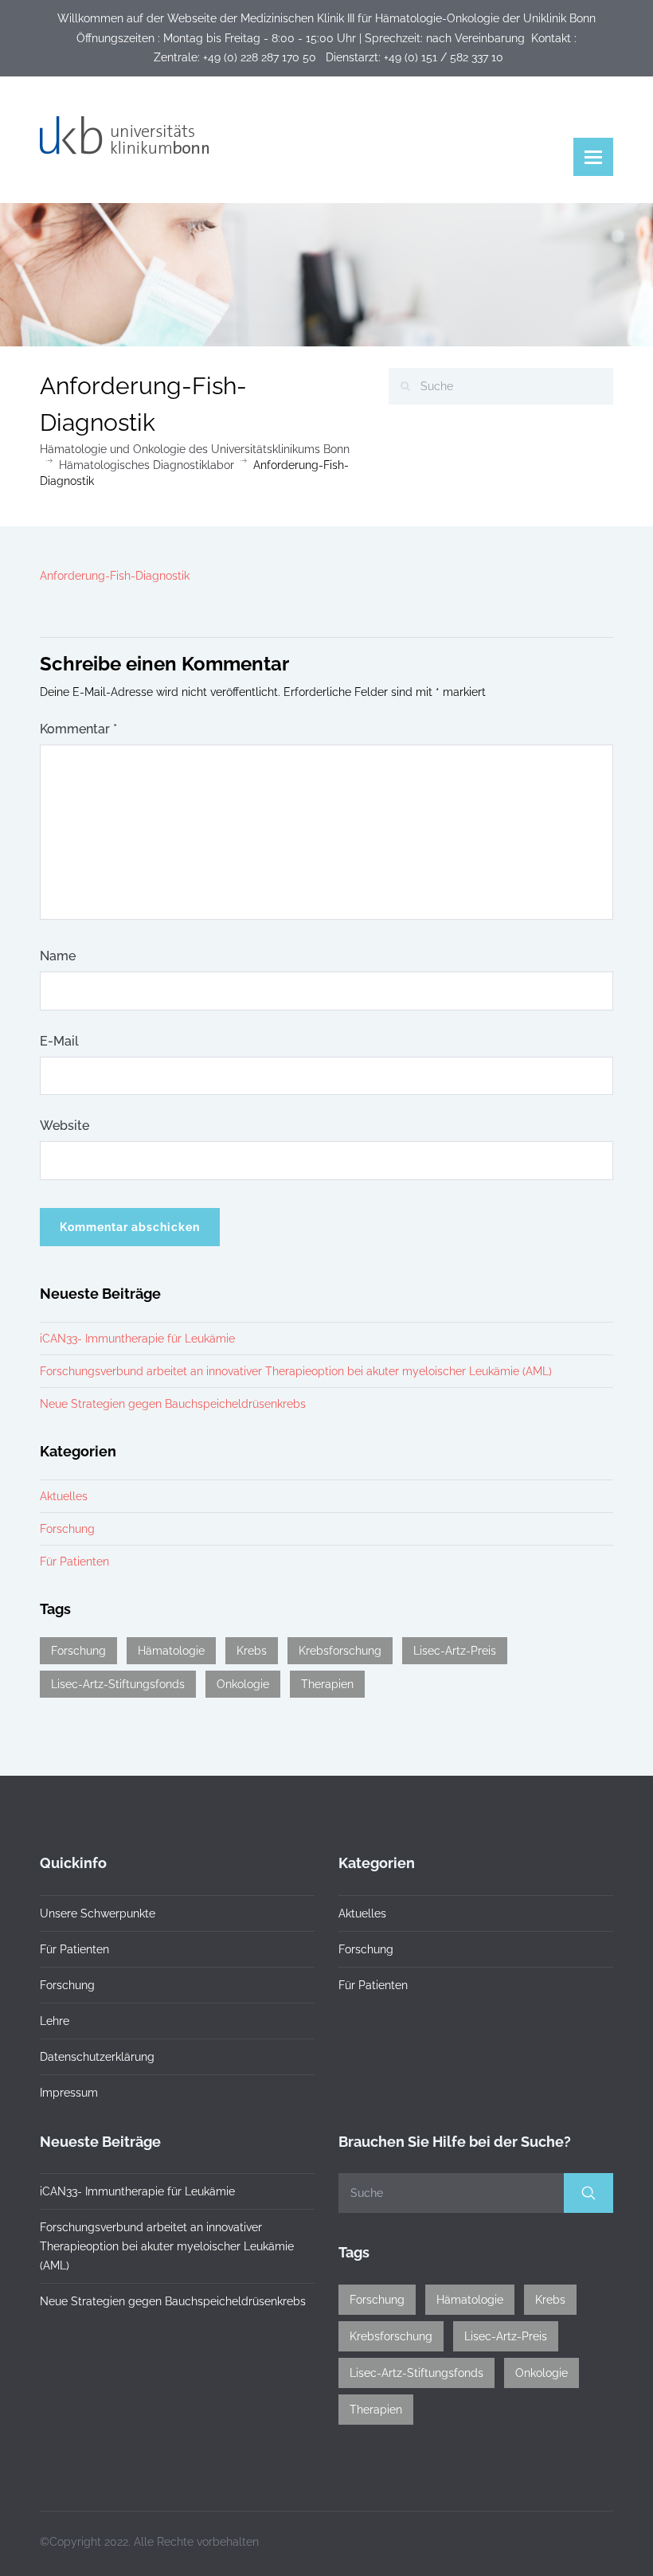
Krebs (252, 1651)
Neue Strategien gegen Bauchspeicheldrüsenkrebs (173, 1404)
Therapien (327, 1684)
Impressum (69, 2093)
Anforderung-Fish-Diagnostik (115, 576)
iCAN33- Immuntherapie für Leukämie (137, 1339)
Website (65, 1126)
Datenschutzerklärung (97, 2057)
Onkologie (243, 1684)
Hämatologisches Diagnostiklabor (147, 465)
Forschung (67, 1529)
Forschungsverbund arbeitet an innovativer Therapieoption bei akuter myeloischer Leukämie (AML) (296, 1371)
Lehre (55, 2021)
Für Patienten (74, 1562)
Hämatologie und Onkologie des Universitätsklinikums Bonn (195, 449)
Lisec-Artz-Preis (455, 1651)
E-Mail (59, 1041)
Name (58, 956)
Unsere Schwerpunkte (98, 1913)
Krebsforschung (340, 1651)
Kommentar (78, 729)
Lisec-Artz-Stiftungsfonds (118, 1684)
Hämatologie (171, 1651)
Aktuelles (64, 1496)
